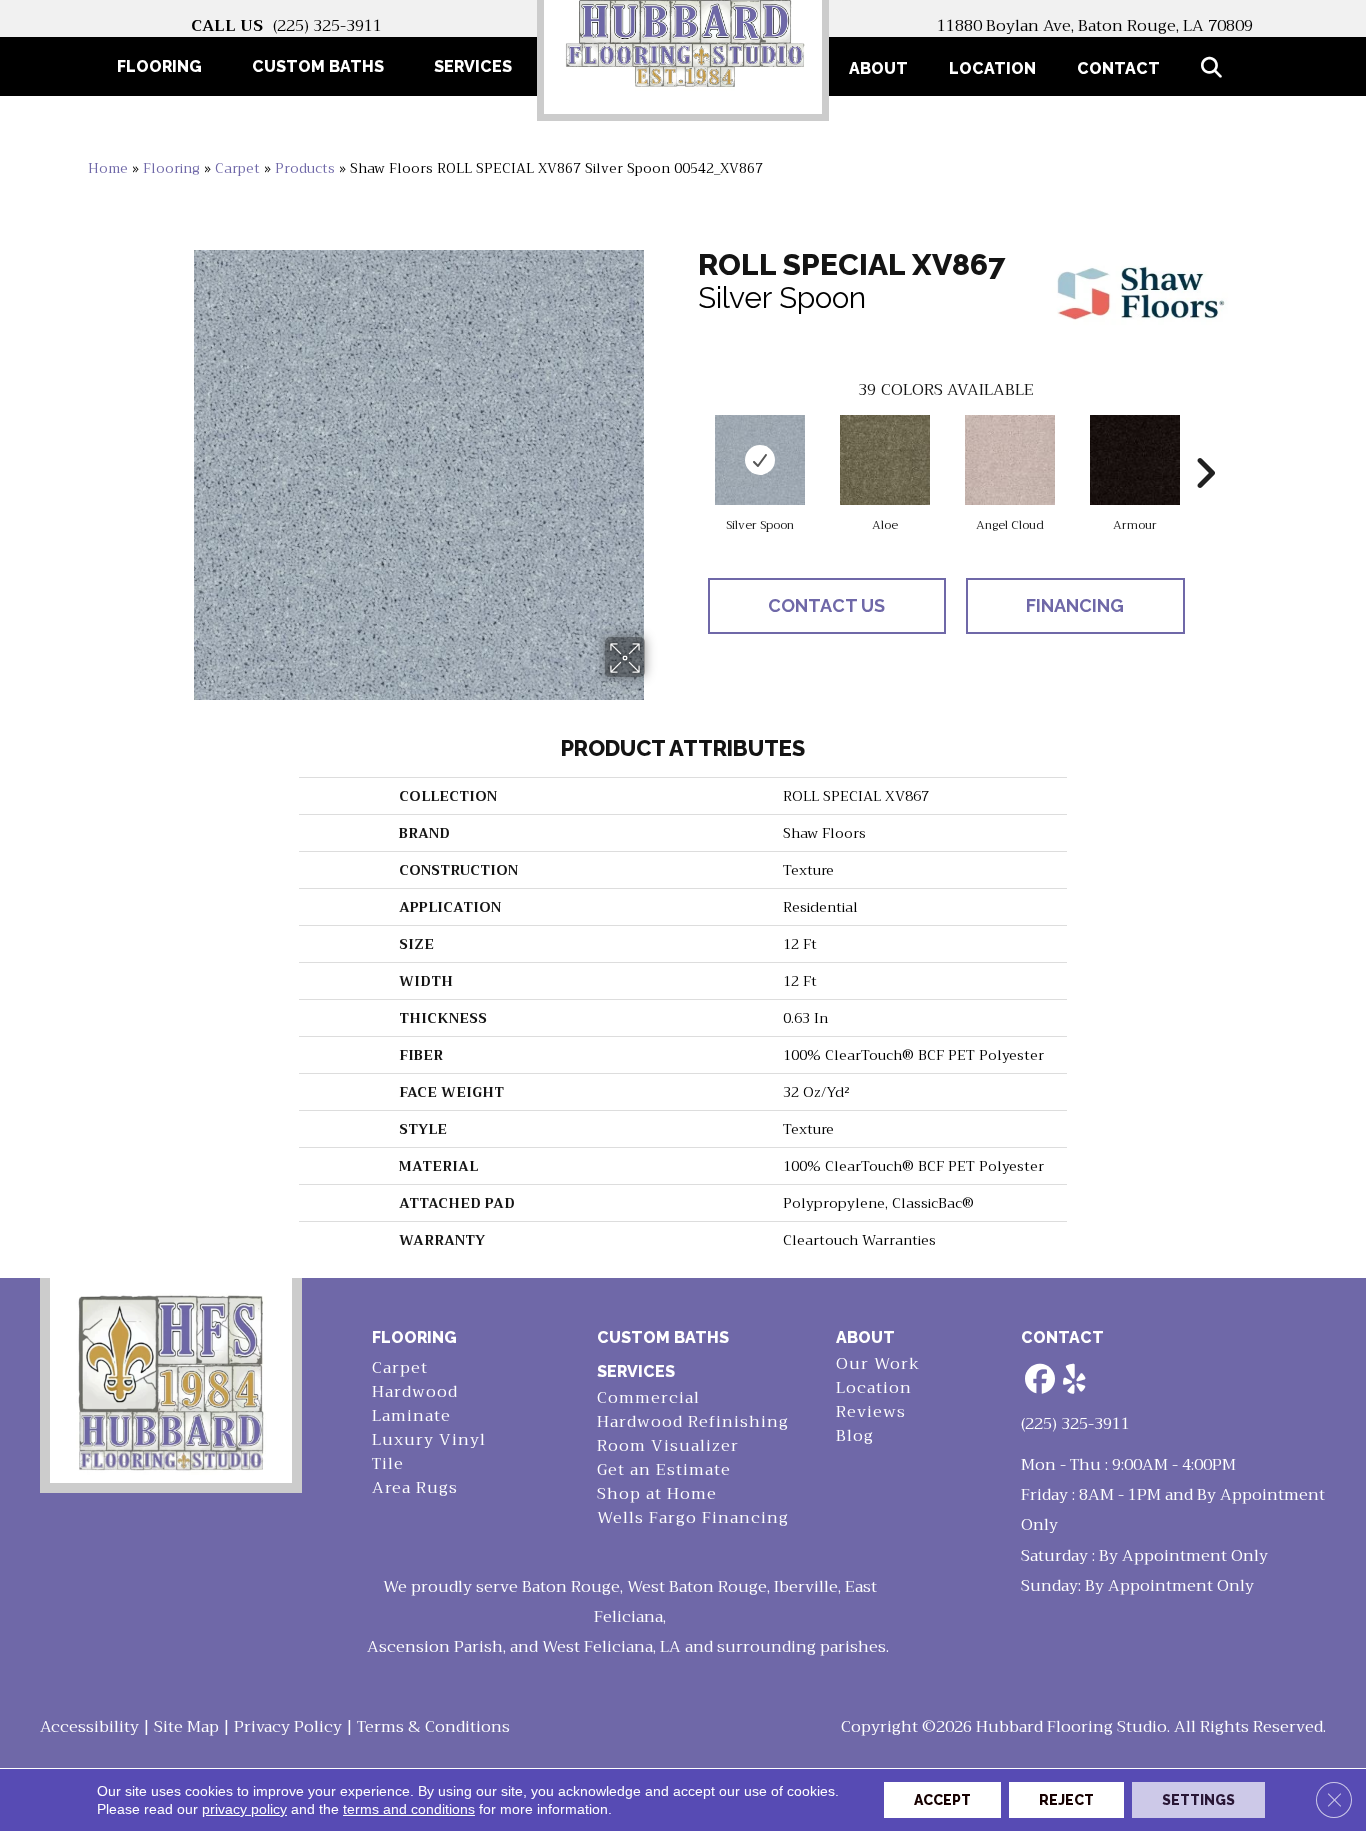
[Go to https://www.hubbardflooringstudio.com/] (171, 1380)
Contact (1118, 68)
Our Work (878, 1364)
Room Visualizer (668, 1446)
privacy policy (244, 1809)
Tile (388, 1464)
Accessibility (89, 1727)
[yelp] (1075, 1380)
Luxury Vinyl (429, 1440)
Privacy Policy (288, 1727)
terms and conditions (409, 1809)
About (878, 68)
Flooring (171, 168)
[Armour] (1135, 460)
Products (305, 168)
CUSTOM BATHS (663, 1337)
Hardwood (415, 1392)
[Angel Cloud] (1010, 460)
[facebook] (1040, 1380)
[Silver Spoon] (760, 460)
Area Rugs (415, 1488)
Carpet (237, 168)
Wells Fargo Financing (693, 1518)
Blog (855, 1436)
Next (1205, 443)
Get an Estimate (664, 1470)
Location (992, 68)
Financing (1075, 605)
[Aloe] (885, 460)
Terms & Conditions (433, 1727)
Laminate (411, 1416)
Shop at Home (657, 1494)
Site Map (186, 1727)
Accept (942, 1800)
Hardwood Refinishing (693, 1422)
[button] (1215, 68)
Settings (1198, 1800)
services (636, 1371)
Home (108, 168)
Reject (1066, 1800)
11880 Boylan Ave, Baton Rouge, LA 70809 (1095, 26)
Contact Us (826, 605)
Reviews (871, 1412)
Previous (688, 443)
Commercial (648, 1398)
